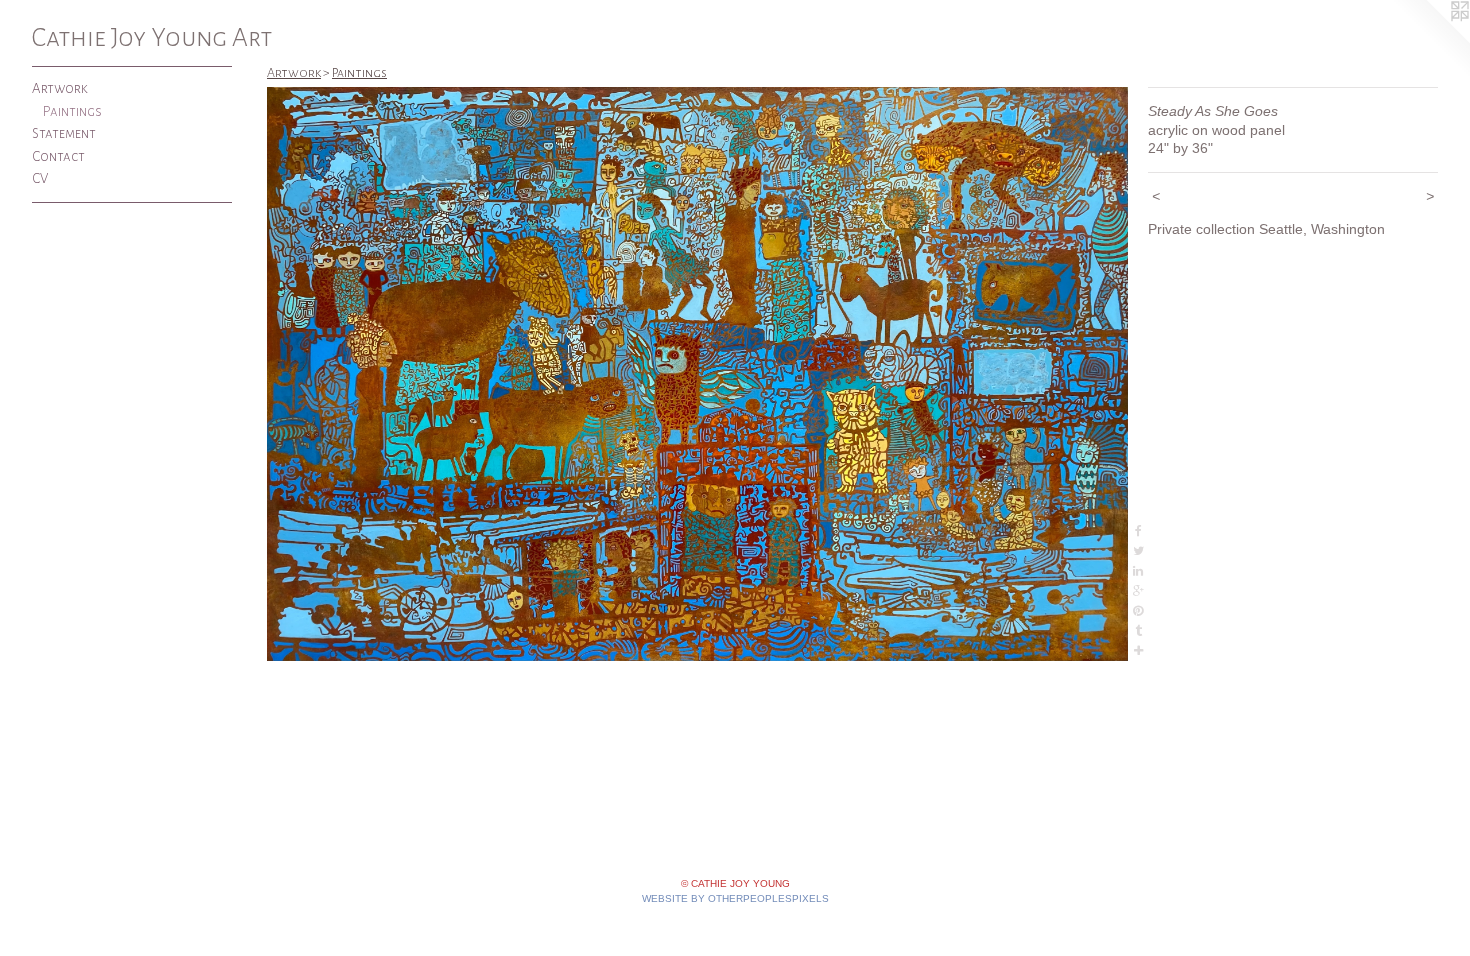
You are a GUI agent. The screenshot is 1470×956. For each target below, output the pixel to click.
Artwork (60, 88)
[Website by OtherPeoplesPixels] (1430, 40)
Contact (58, 156)
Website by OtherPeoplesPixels (735, 898)
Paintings (72, 111)
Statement (64, 133)
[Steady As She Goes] (697, 374)
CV (40, 178)
